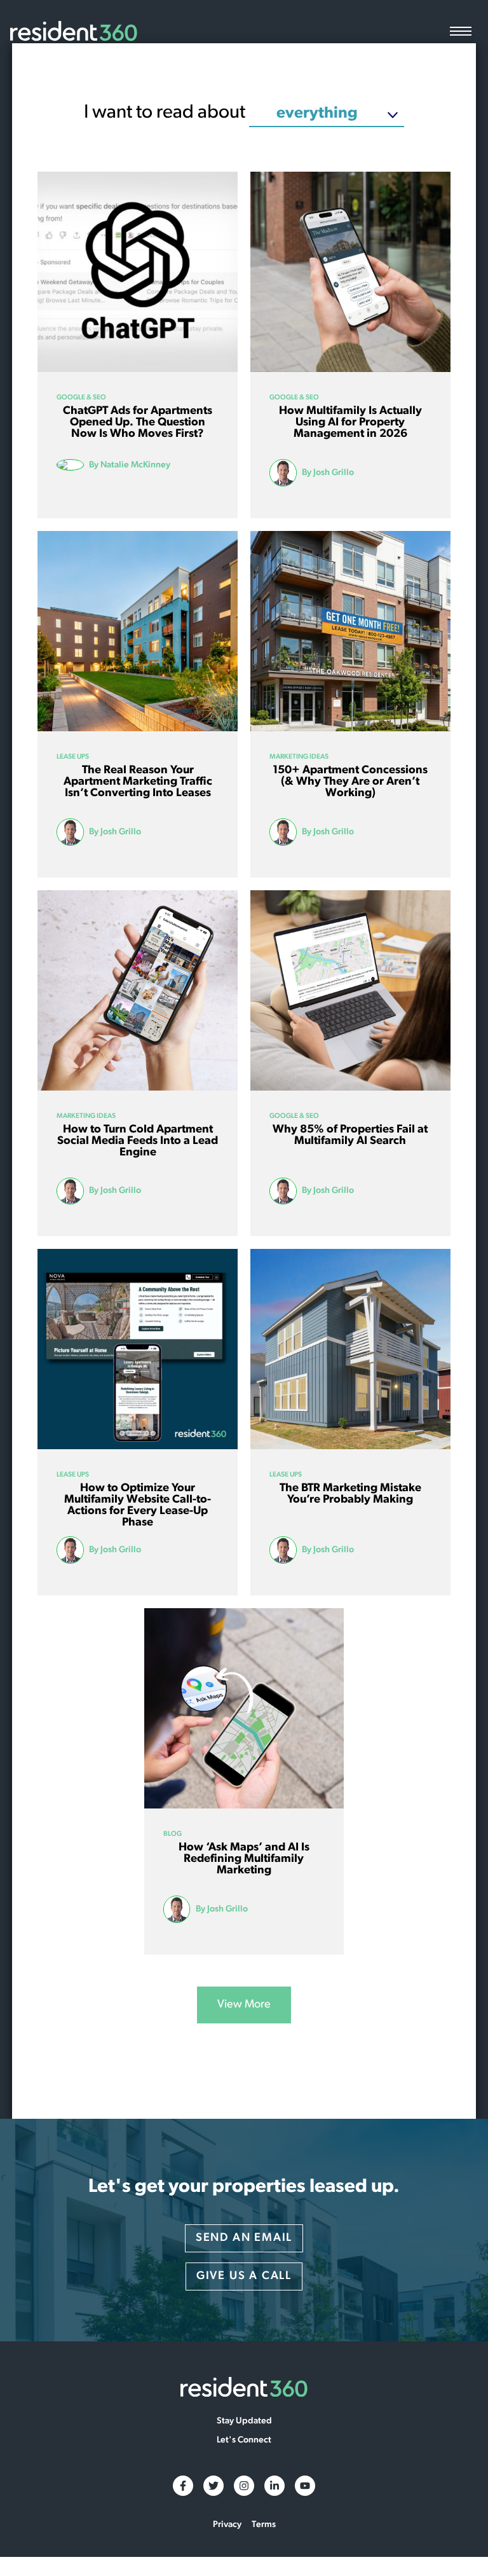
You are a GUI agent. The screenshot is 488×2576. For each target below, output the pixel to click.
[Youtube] (305, 2486)
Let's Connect (244, 2441)
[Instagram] (244, 2486)
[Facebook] (183, 2486)
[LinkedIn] (274, 2486)
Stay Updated (244, 2421)
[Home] (74, 32)
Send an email (244, 2238)
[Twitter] (213, 2486)
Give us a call (244, 2276)
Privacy (227, 2525)
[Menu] (461, 33)
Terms (264, 2525)
